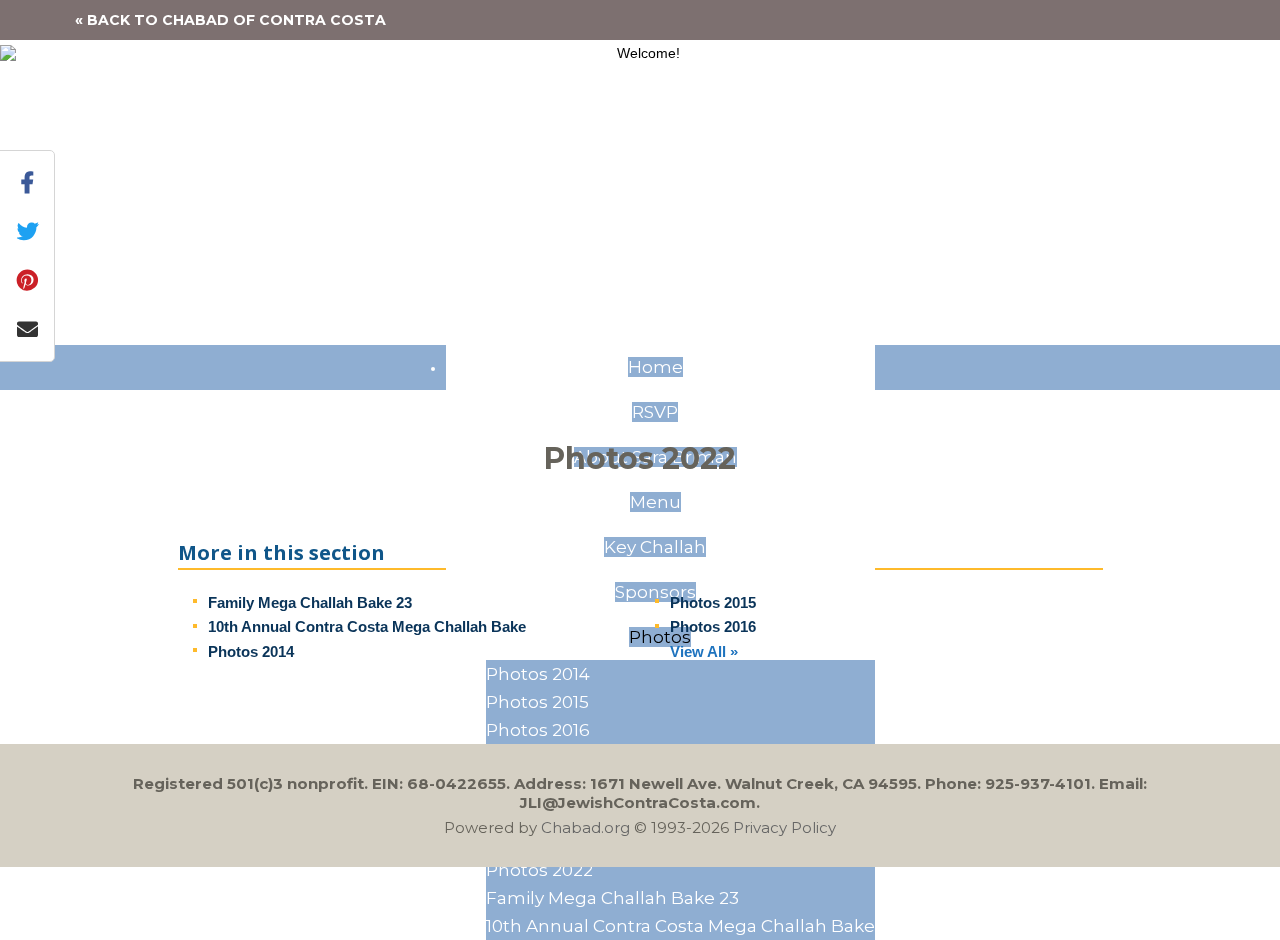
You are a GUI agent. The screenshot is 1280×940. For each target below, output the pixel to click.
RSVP (655, 412)
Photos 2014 (538, 674)
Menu (655, 502)
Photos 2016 (538, 730)
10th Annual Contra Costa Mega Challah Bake (680, 926)
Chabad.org (585, 827)
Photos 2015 (537, 702)
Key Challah (655, 547)
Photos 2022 (539, 870)
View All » (704, 651)
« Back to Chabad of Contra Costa (230, 20)
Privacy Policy (784, 827)
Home (655, 367)
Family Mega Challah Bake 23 (612, 898)
